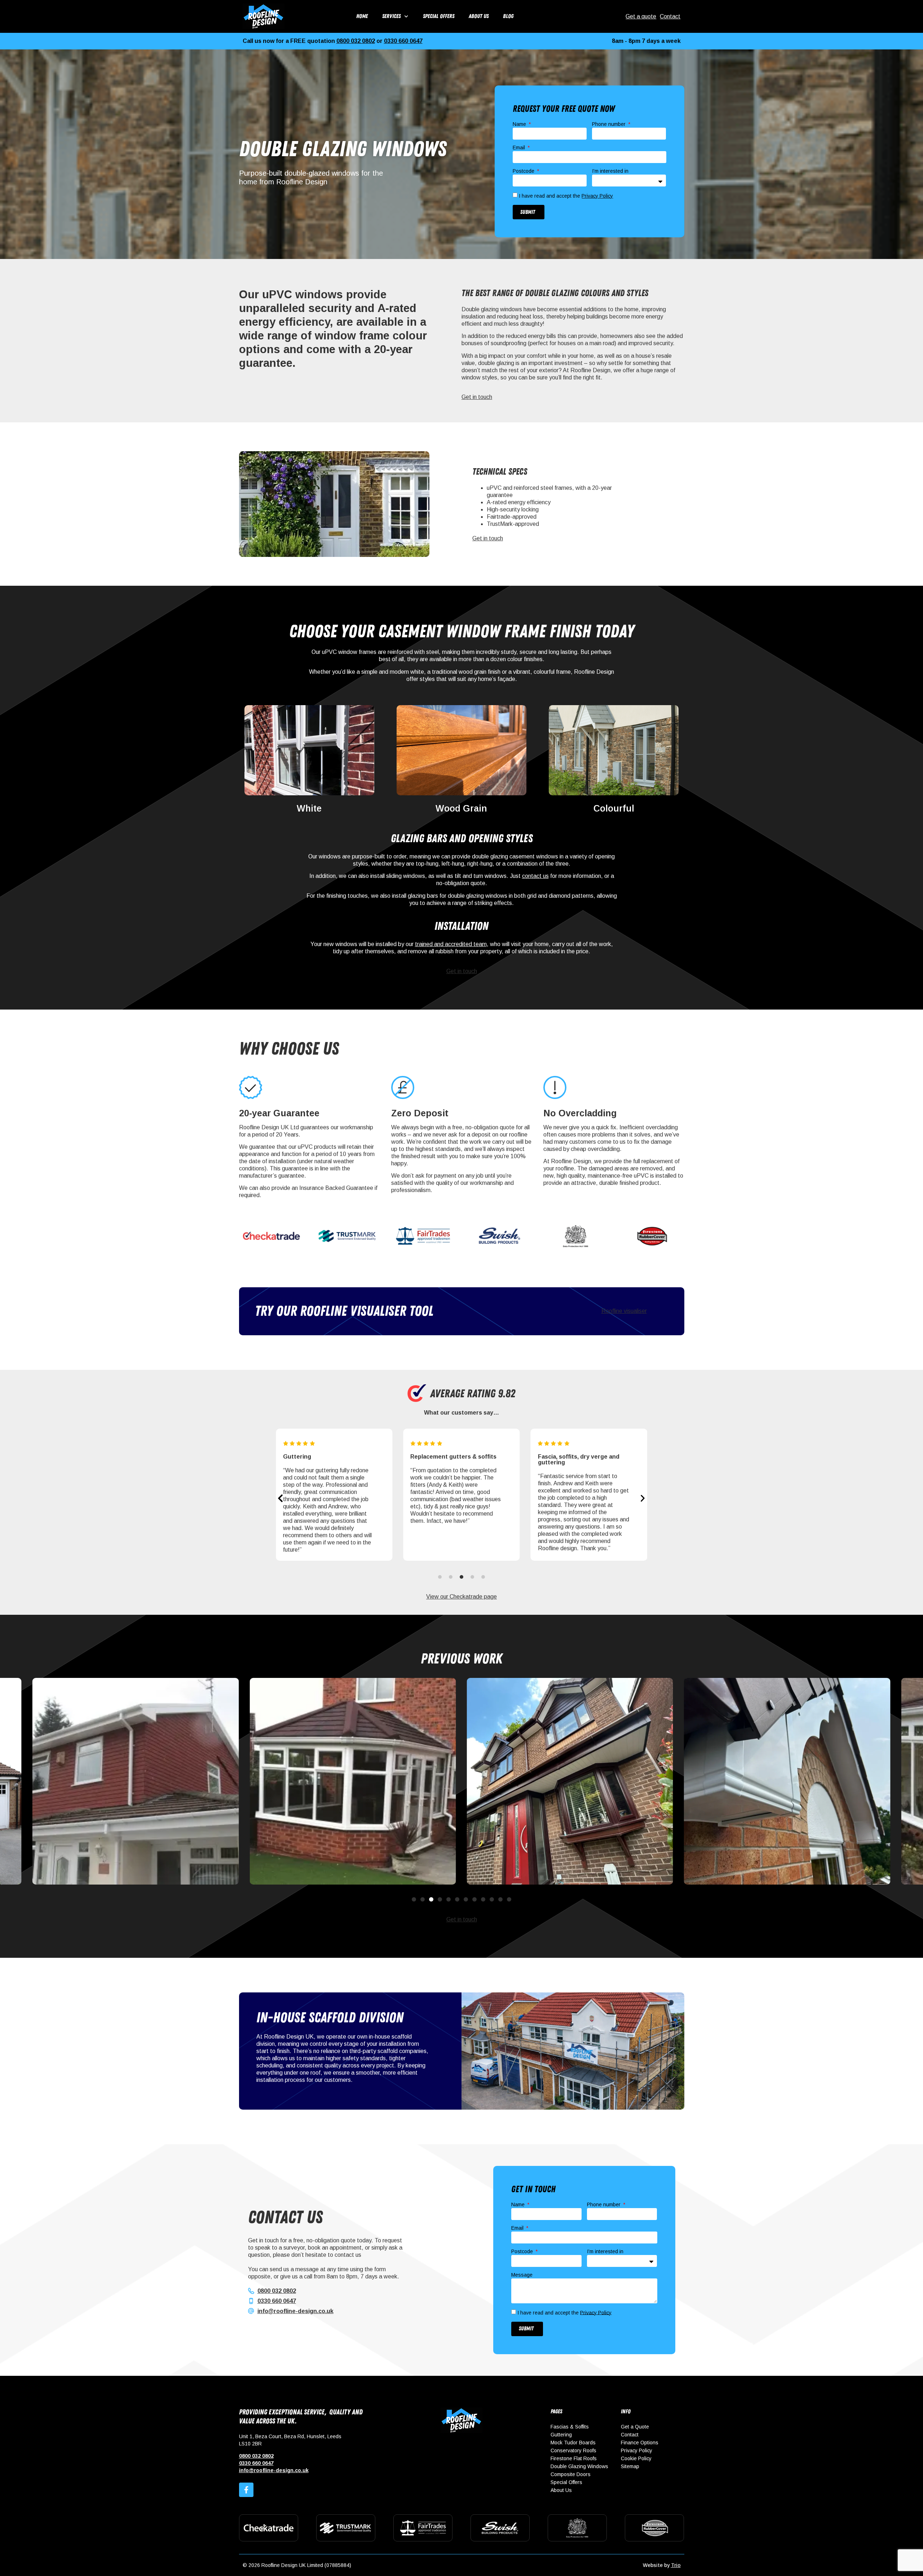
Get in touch (477, 397)
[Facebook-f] (246, 2490)
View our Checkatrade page (461, 1597)
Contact (670, 16)
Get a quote (641, 16)
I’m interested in (610, 171)
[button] (280, 1498)
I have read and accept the (566, 196)
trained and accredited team (451, 944)
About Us (479, 16)
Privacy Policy (597, 196)
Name (520, 124)
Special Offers (439, 16)
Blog (508, 16)
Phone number (610, 124)
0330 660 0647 (403, 41)
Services (391, 16)
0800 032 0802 (356, 41)
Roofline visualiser (624, 1311)
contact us (535, 876)
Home (362, 16)
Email (520, 148)
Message (522, 2275)
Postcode (524, 171)
